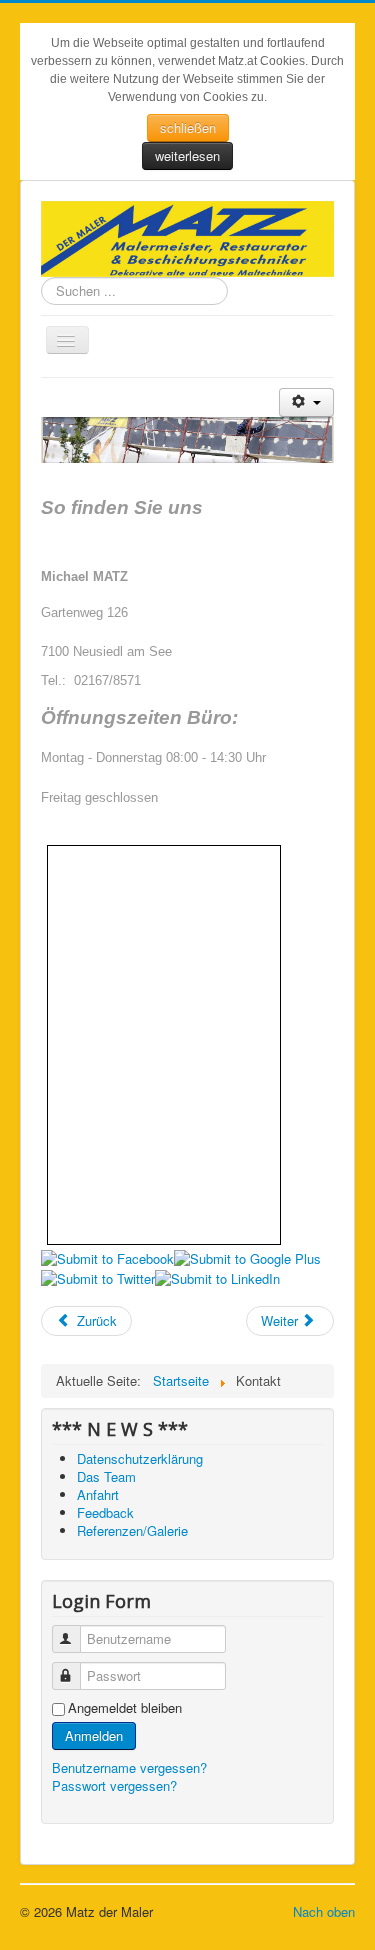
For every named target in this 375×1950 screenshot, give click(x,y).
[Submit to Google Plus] (247, 1257)
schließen (188, 127)
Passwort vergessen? (114, 1785)
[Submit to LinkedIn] (217, 1276)
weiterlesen (187, 155)
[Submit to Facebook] (107, 1257)
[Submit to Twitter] (98, 1276)
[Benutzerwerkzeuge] (306, 402)
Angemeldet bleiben (125, 1708)
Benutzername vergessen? (129, 1767)
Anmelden (94, 1735)
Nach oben (324, 1911)
